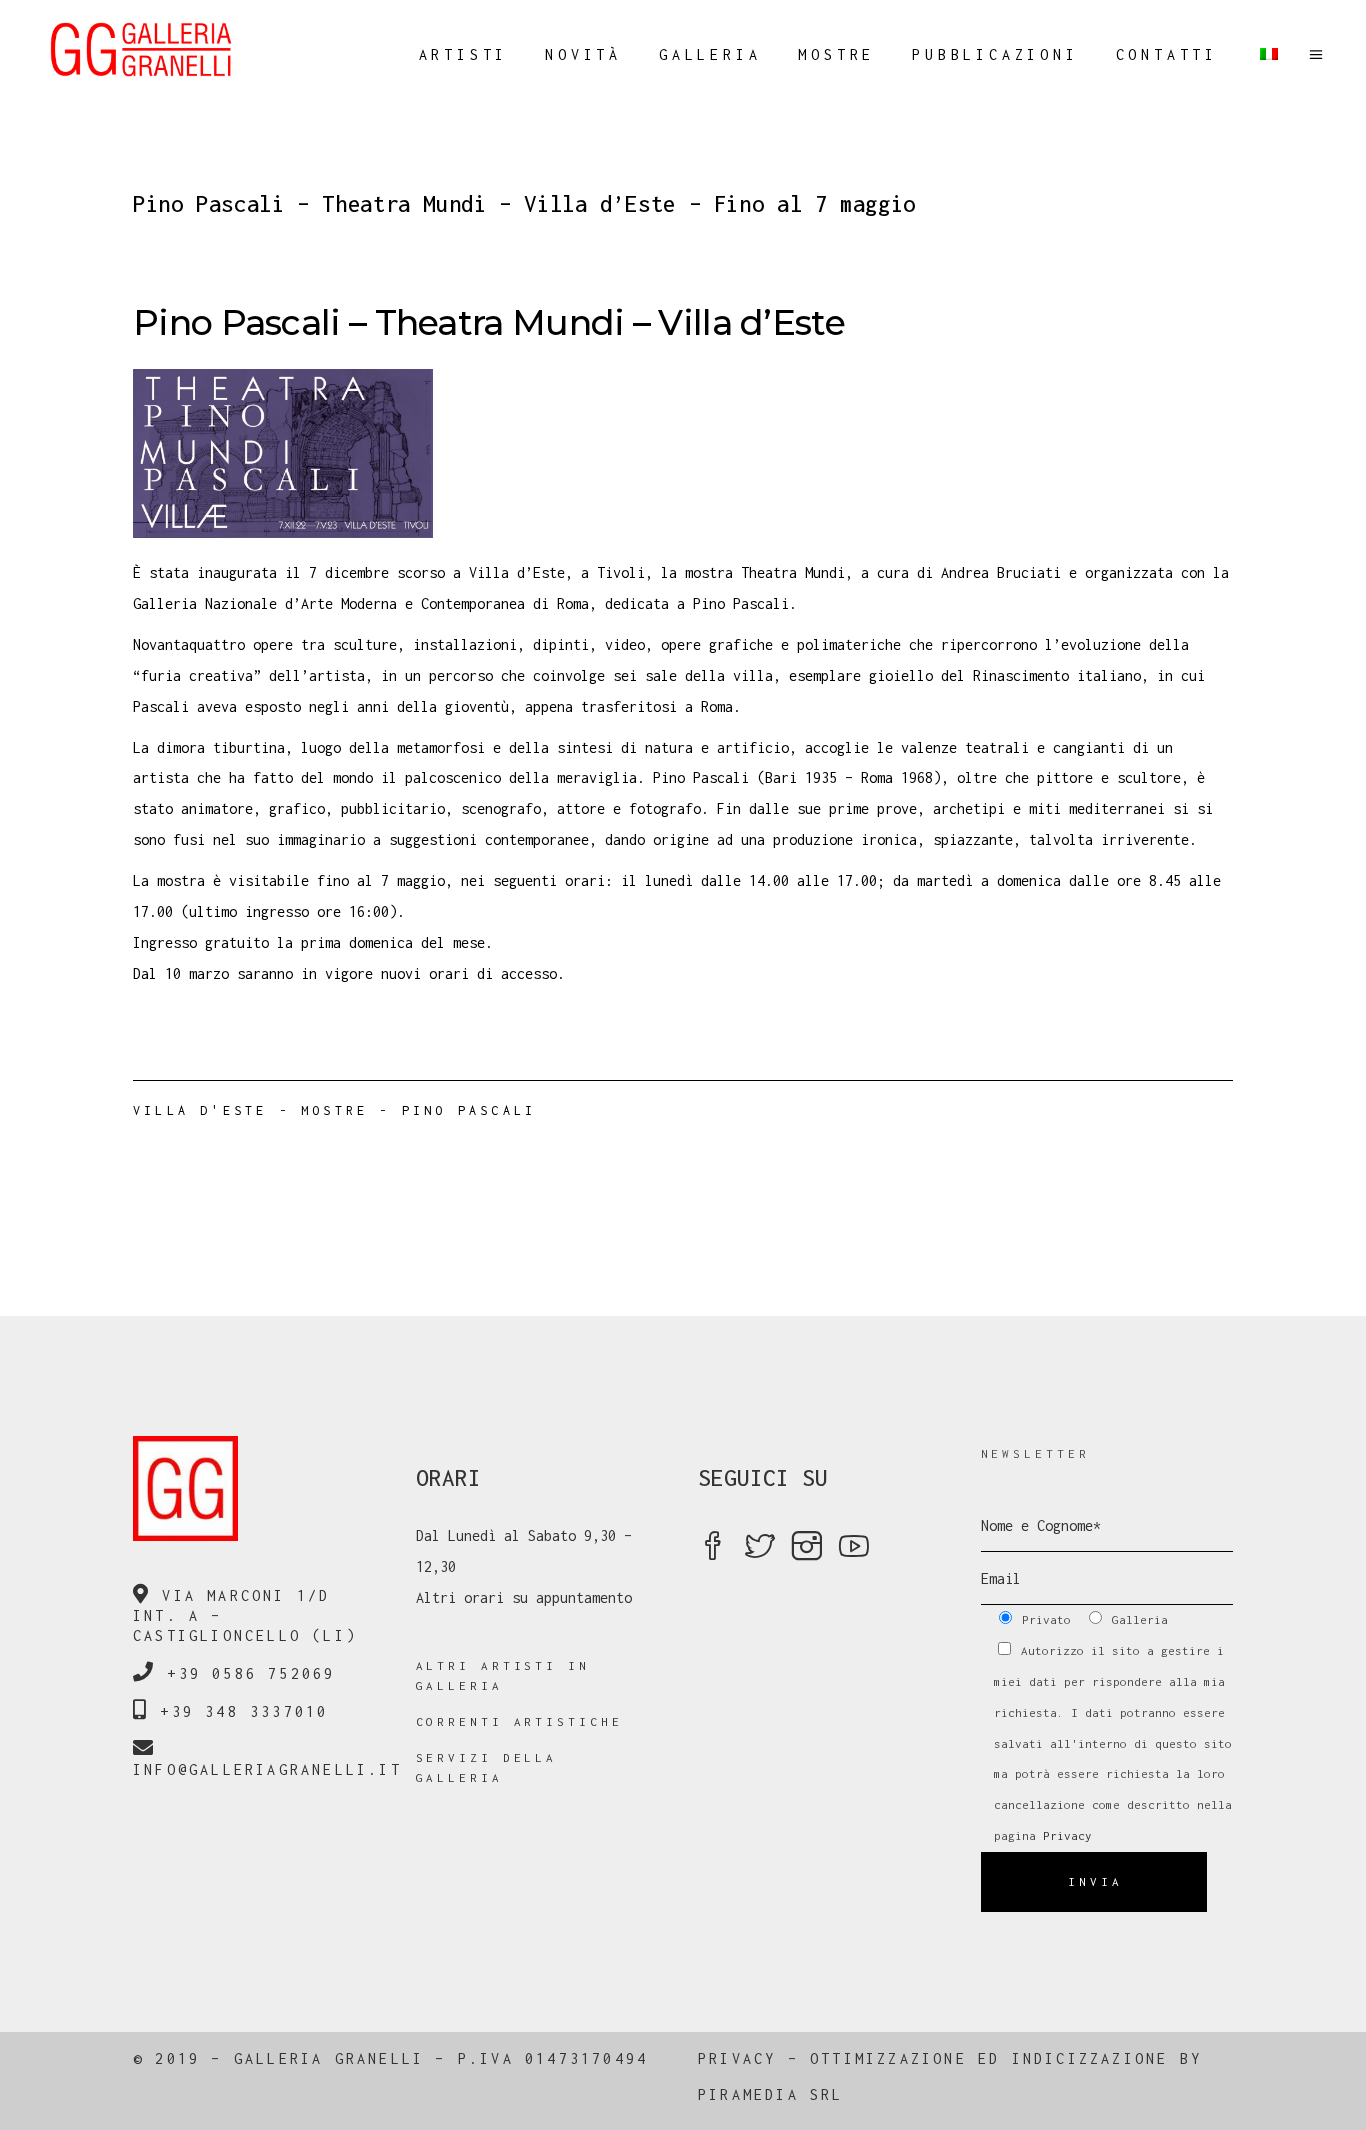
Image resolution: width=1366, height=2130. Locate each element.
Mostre (334, 1110)
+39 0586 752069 (251, 1673)
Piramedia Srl (771, 2094)
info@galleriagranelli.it (267, 1769)
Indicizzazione (1090, 2058)
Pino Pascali (469, 1110)
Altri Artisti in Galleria (503, 1675)
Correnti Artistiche (519, 1721)
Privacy (1067, 1835)
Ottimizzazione (888, 2058)
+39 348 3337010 (244, 1711)
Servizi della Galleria (487, 1767)
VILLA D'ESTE (200, 1110)
